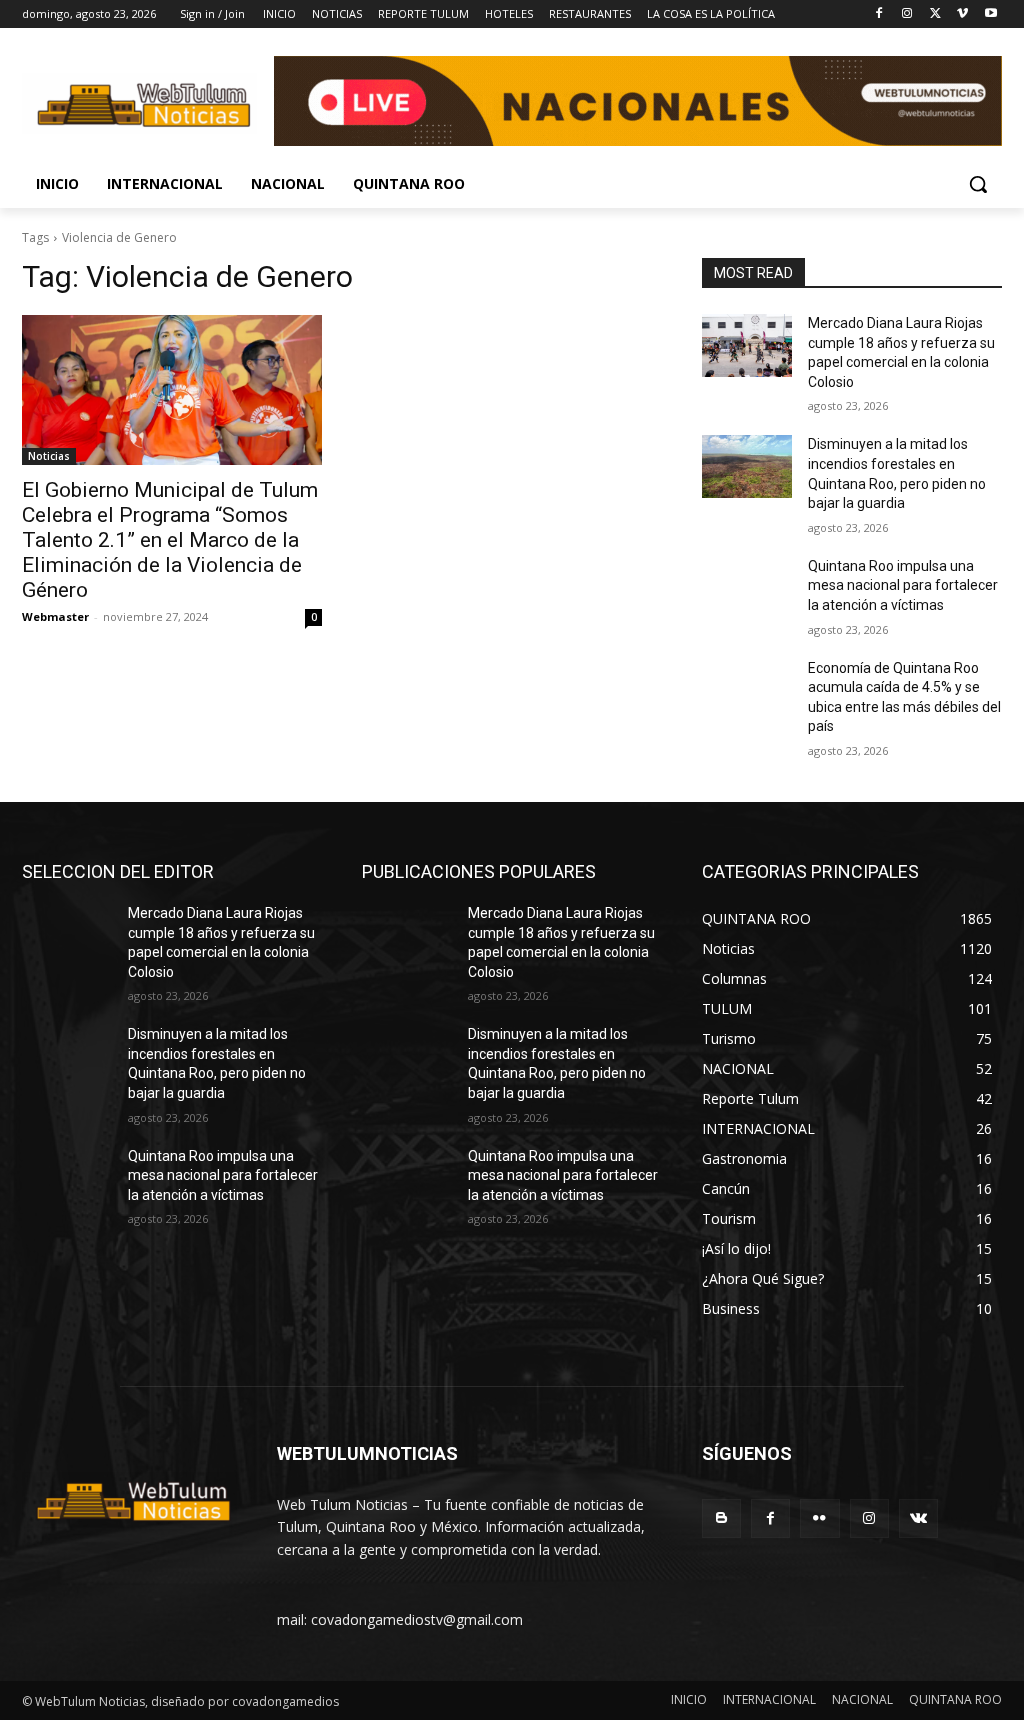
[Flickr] (819, 1518)
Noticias (49, 456)
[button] (978, 184)
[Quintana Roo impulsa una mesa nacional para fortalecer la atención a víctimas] (747, 588)
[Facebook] (879, 14)
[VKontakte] (918, 1518)
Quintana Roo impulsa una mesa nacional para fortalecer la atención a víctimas (903, 585)
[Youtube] (990, 14)
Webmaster (55, 616)
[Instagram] (907, 14)
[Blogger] (721, 1518)
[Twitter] (935, 14)
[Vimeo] (962, 14)
